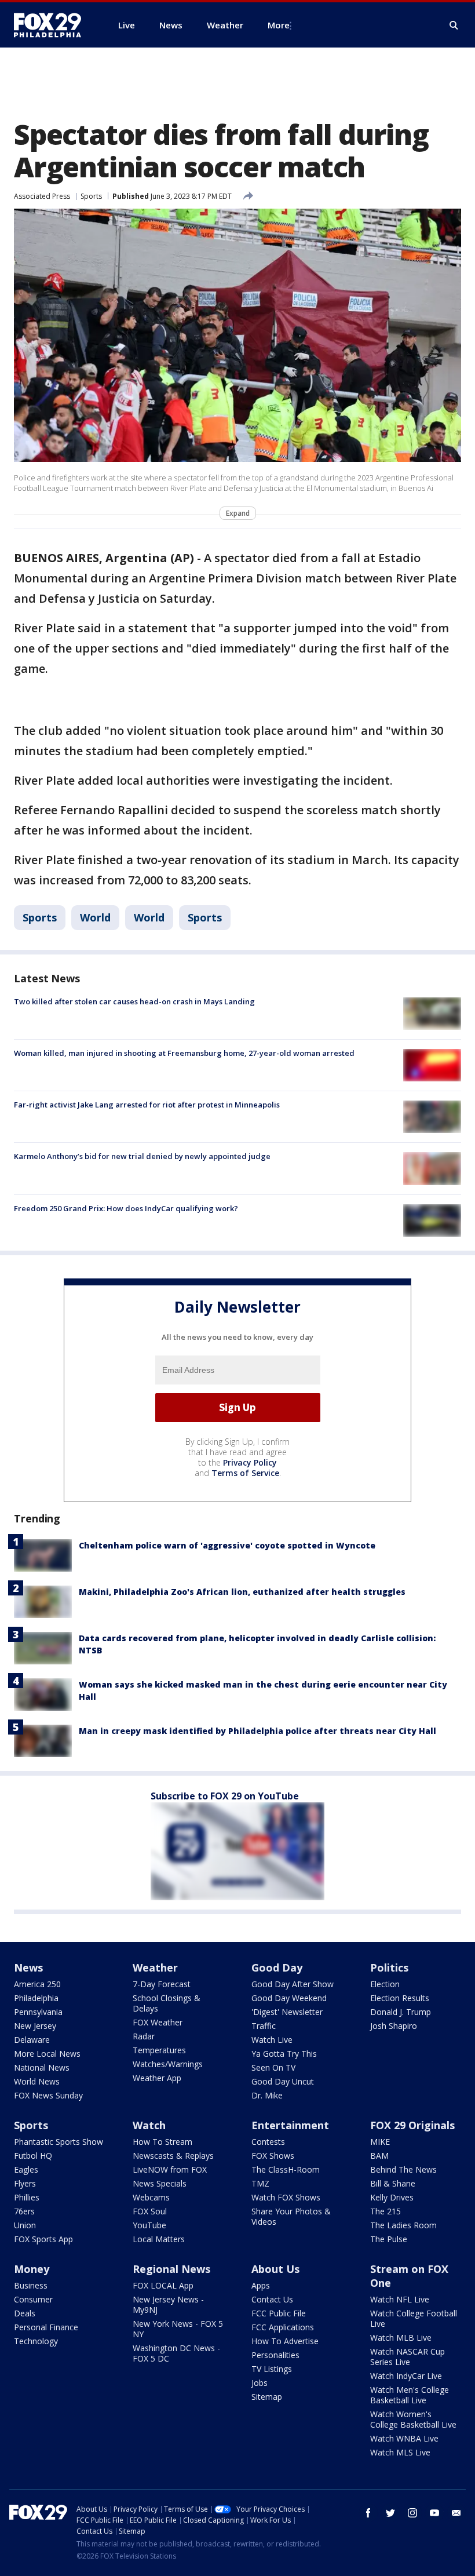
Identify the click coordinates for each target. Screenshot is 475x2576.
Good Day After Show (293, 1984)
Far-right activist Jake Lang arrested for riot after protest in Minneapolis (147, 1105)
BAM (379, 2156)
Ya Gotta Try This (284, 2054)
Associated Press (42, 196)
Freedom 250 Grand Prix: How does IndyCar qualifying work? (126, 1208)
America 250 (37, 1984)
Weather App (157, 2078)
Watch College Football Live (414, 2318)
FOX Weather (158, 2022)
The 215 (386, 2211)
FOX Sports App (43, 2239)
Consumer (33, 2299)
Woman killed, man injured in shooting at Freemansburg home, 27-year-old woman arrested (184, 1053)
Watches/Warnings (168, 2064)
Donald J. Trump (401, 2012)
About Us (275, 2269)
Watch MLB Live (401, 2338)
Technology (36, 2341)
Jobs (260, 2383)
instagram (412, 2513)
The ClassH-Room (286, 2169)
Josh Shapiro (394, 2026)
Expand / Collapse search (454, 25)
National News (42, 2067)
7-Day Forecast (162, 1984)
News (28, 1967)
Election (385, 1984)
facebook (368, 2513)
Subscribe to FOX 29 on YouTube (225, 1796)
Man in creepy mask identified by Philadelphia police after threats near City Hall (257, 1731)
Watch (149, 2125)
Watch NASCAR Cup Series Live (408, 2357)
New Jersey (35, 2026)
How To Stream (162, 2142)
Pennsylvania (38, 2012)
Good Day (277, 1967)
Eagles (26, 2169)
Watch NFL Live (400, 2299)
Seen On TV (273, 2067)
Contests (268, 2142)
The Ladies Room (403, 2225)
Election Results (400, 1998)
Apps (261, 2285)
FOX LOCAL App (163, 2285)
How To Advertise (285, 2341)
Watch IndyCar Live (406, 2376)
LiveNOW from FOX (170, 2169)
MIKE (380, 2142)
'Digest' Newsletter (287, 2012)
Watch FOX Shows (286, 2197)
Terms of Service (245, 1473)
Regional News (171, 2269)
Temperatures (159, 2050)
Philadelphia (36, 1998)
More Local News (47, 2054)
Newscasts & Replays (173, 2156)
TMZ (260, 2183)
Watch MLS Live (400, 2452)
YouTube (149, 2225)
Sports (91, 196)
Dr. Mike (267, 2095)
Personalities (275, 2355)
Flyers (25, 2183)
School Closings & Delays (167, 2003)
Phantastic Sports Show (59, 2142)
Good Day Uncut (283, 2081)
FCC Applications (283, 2327)
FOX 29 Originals (412, 2125)
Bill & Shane (393, 2183)
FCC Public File (279, 2313)
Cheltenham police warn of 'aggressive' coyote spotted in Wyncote (227, 1545)
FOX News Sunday (48, 2095)
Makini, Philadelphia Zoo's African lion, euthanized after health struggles (242, 1592)
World (95, 917)
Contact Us (272, 2299)
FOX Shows (273, 2156)
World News (37, 2081)
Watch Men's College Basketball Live (410, 2395)
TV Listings (272, 2369)
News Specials (160, 2183)
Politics (389, 1967)
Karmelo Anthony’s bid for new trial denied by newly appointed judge (142, 1156)
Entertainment (290, 2125)
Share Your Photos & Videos (291, 2216)
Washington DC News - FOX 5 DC (176, 2353)
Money (32, 2269)
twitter (390, 2513)
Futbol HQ (33, 2156)
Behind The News (403, 2169)
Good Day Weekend (289, 1998)
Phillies (27, 2197)
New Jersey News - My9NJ (168, 2304)
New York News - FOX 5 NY (178, 2329)
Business (31, 2285)
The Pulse (389, 2239)
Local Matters (159, 2239)
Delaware (32, 2040)
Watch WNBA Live (404, 2438)
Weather (155, 1967)
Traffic (264, 2026)
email (456, 2513)
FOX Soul (150, 2211)
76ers (24, 2211)
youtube (434, 2513)
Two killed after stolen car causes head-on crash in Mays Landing (134, 1001)
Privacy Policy (250, 1462)
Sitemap (267, 2397)
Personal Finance (46, 2327)
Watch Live (272, 2040)
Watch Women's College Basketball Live (413, 2419)
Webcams (151, 2197)
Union (25, 2225)
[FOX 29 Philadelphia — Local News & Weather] (52, 25)
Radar (144, 2036)
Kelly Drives (392, 2197)
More (279, 25)
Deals (25, 2313)
